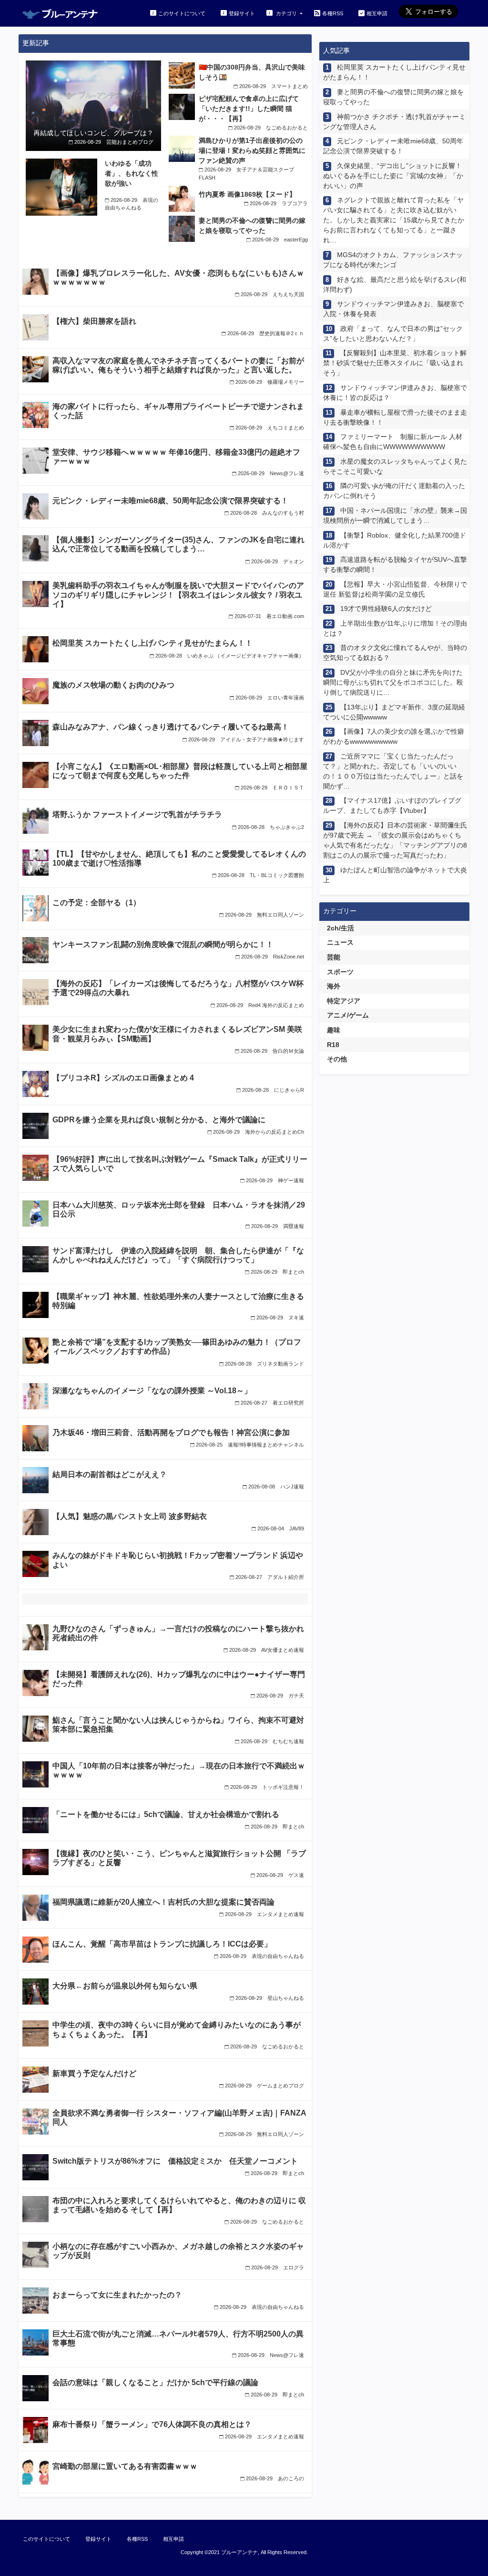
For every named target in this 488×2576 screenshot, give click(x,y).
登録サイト (242, 13)
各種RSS (333, 13)
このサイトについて (182, 13)
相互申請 (377, 13)
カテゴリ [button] (286, 13)
